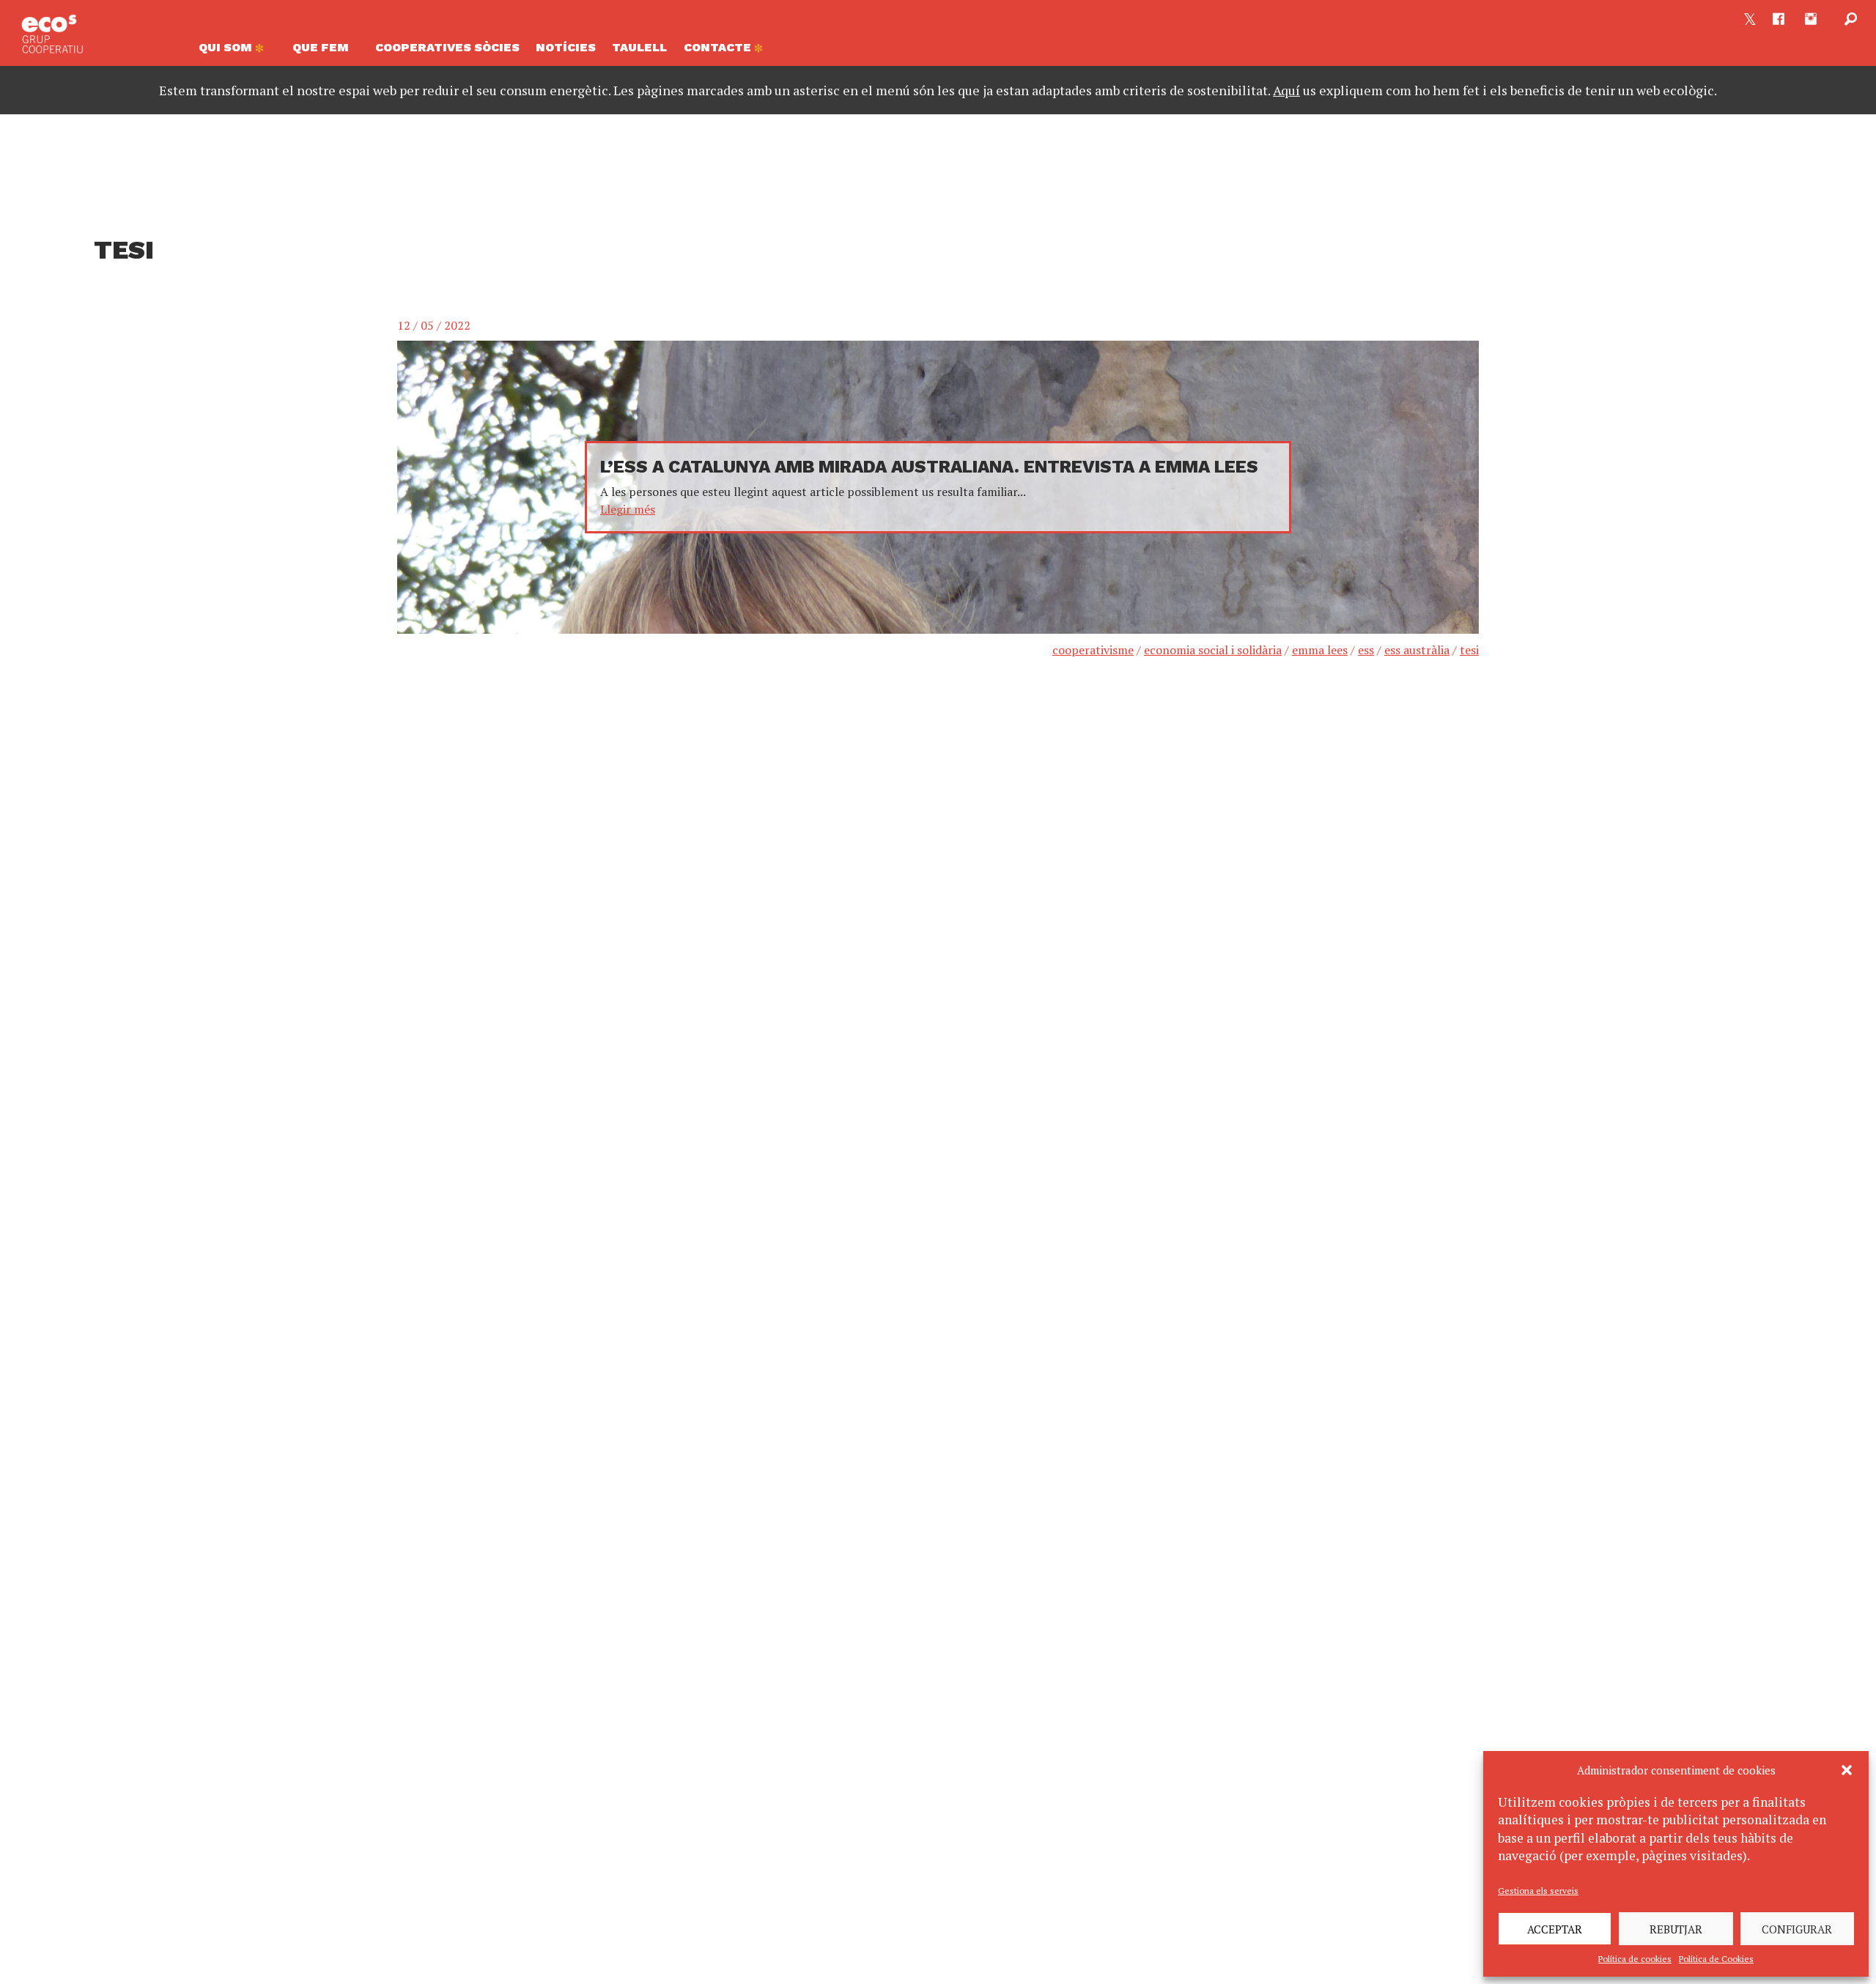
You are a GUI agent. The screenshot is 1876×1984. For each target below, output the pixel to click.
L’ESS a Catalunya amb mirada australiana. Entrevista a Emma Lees (929, 467)
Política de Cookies (1716, 1959)
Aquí (1286, 90)
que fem (321, 47)
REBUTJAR (1676, 1929)
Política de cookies (1635, 1959)
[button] (1847, 1770)
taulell (639, 47)
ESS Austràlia (1417, 650)
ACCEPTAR (1555, 1929)
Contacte (719, 47)
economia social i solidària (1213, 650)
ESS (1366, 650)
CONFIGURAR (1797, 1929)
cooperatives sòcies (447, 47)
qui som (227, 47)
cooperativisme (1093, 650)
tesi (1469, 650)
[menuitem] (237, 51)
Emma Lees (1320, 650)
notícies (566, 47)
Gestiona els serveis (1538, 1891)
